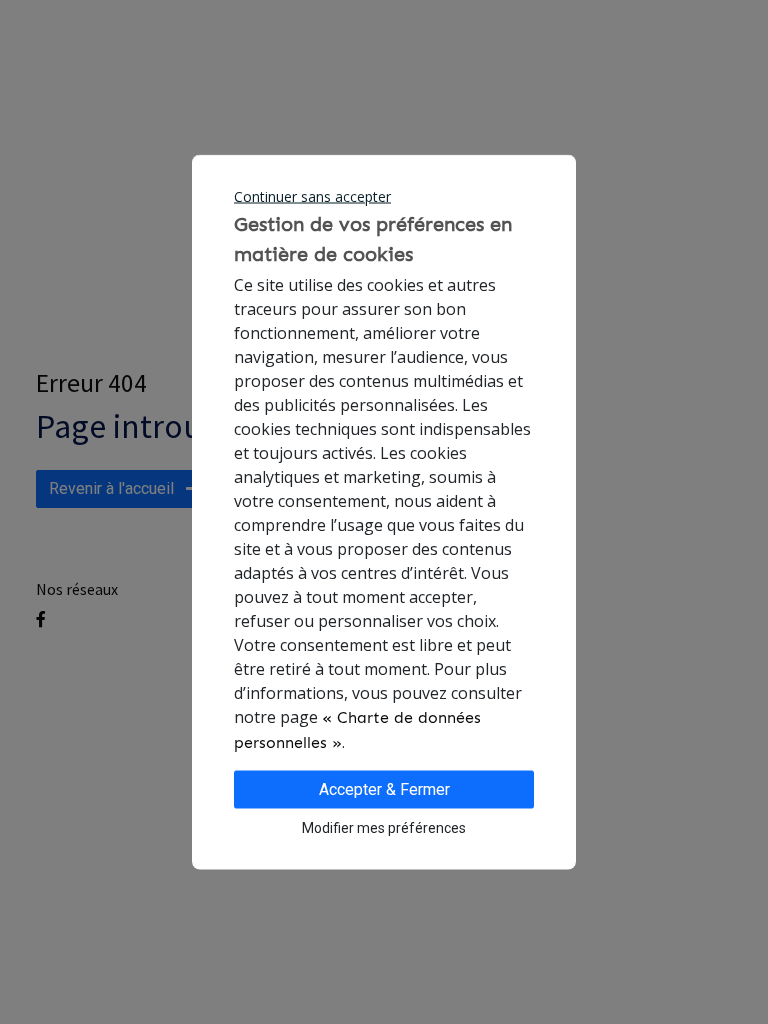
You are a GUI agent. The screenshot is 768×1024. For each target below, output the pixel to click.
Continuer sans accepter (312, 196)
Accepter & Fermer (384, 789)
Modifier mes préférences (384, 828)
